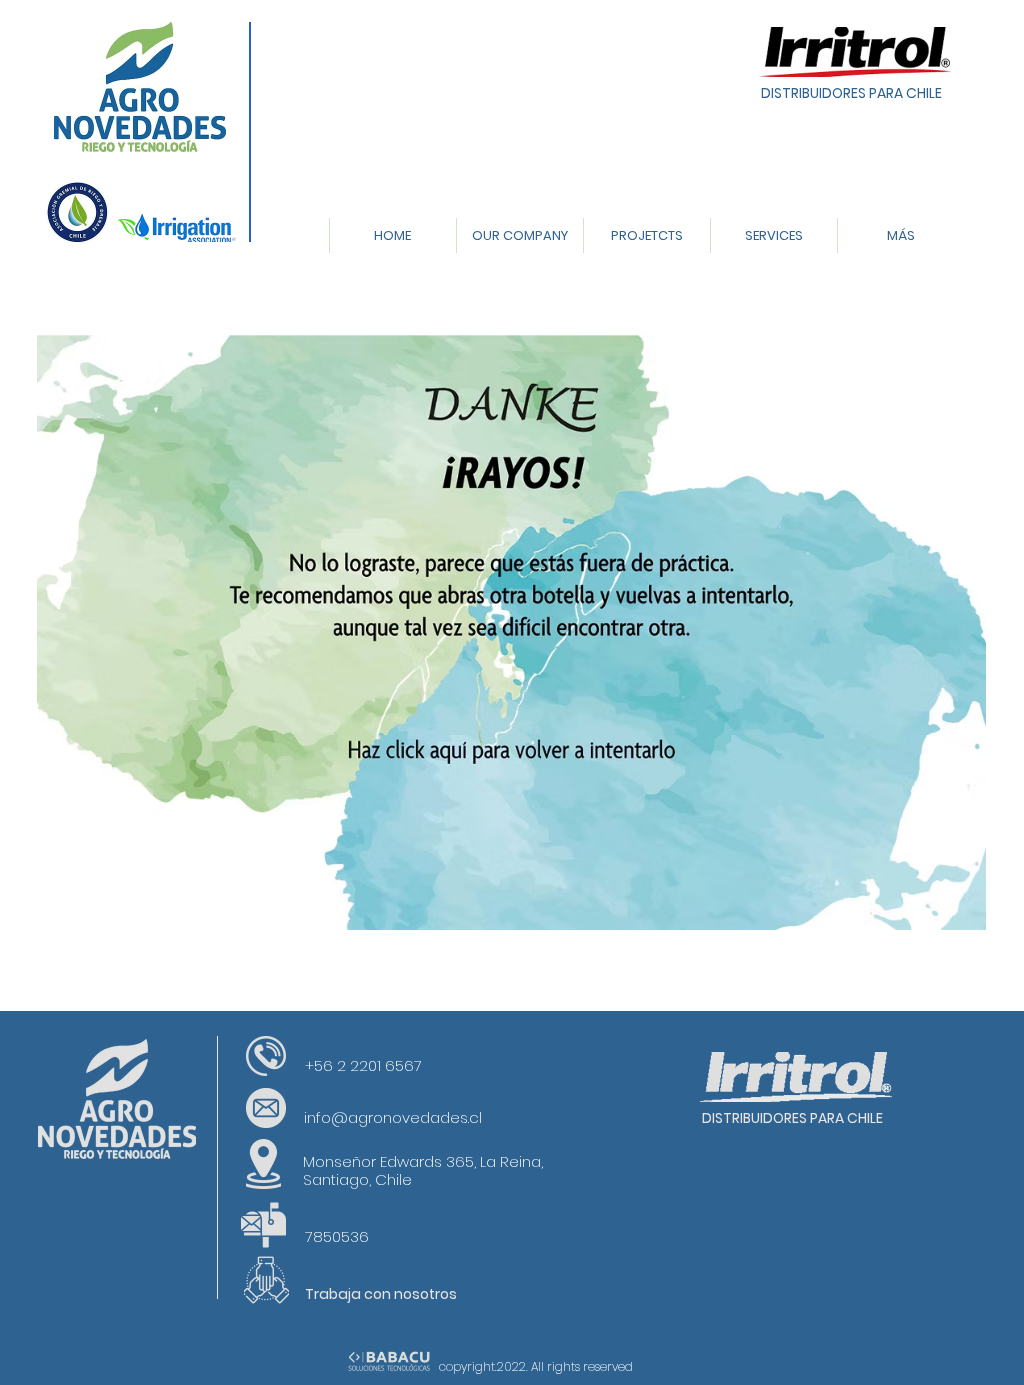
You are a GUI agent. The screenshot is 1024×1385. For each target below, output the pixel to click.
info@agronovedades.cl (393, 1117)
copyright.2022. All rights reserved (536, 1366)
